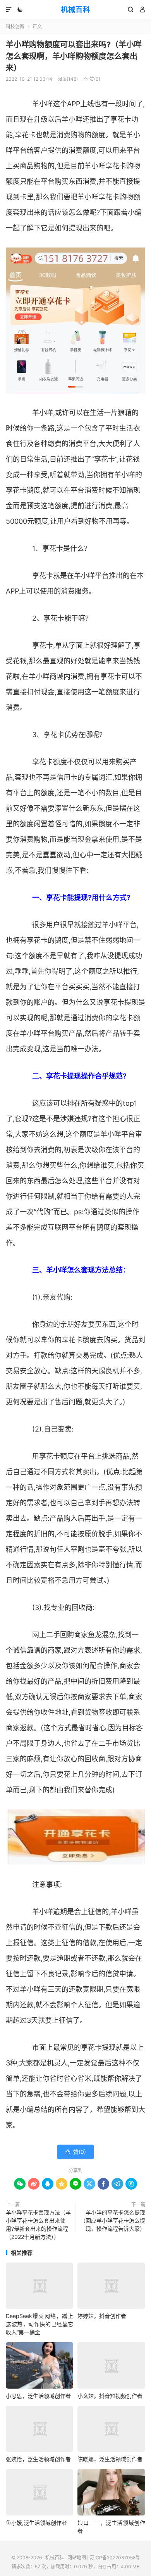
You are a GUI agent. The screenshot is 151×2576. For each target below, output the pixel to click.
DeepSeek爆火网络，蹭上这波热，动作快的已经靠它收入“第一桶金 (39, 2324)
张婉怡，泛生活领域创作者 (38, 2459)
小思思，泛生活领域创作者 (38, 2396)
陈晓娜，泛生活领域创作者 (110, 2459)
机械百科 (75, 10)
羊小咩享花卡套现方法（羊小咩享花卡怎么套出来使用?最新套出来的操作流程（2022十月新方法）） (38, 2225)
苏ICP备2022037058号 (115, 2558)
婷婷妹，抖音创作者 (102, 2316)
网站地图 (77, 2558)
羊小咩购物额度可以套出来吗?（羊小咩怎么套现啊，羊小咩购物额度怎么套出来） (74, 56)
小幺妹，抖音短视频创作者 (110, 2396)
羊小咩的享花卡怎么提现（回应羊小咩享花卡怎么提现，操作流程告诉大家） (113, 2220)
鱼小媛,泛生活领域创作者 (36, 2523)
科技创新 (15, 27)
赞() (92, 79)
